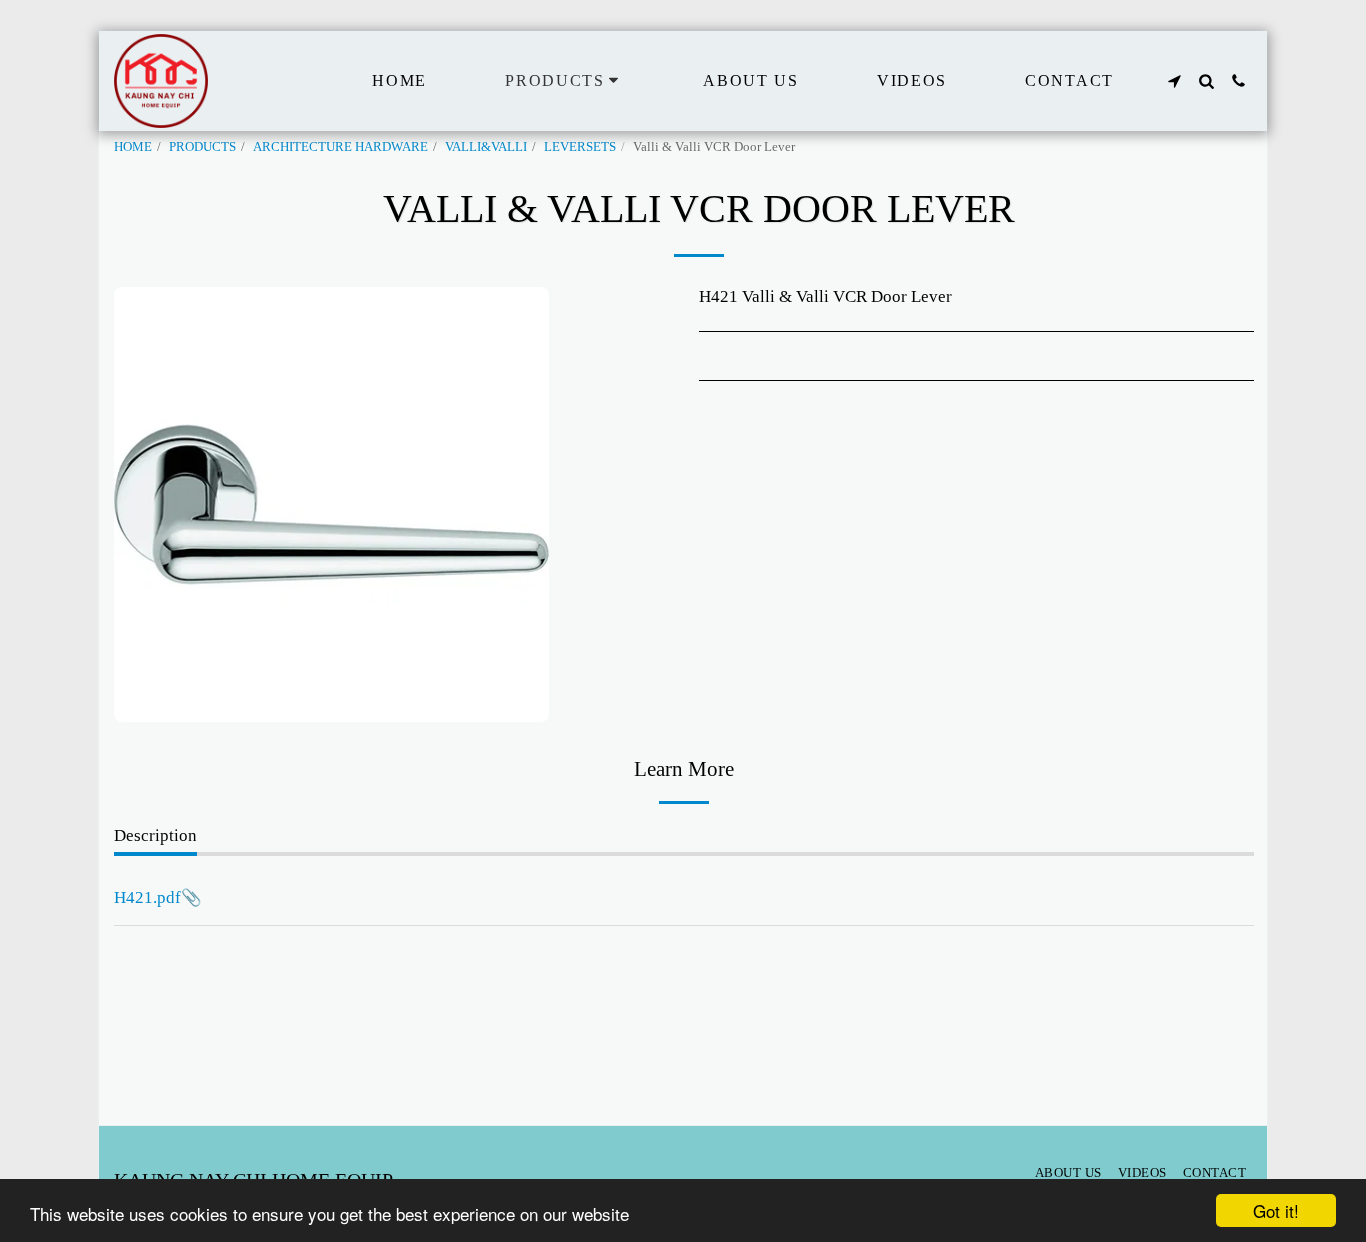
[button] (1174, 81)
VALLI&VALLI (486, 146)
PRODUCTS (202, 146)
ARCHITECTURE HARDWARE (340, 146)
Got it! (1276, 1210)
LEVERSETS (580, 146)
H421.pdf (147, 897)
